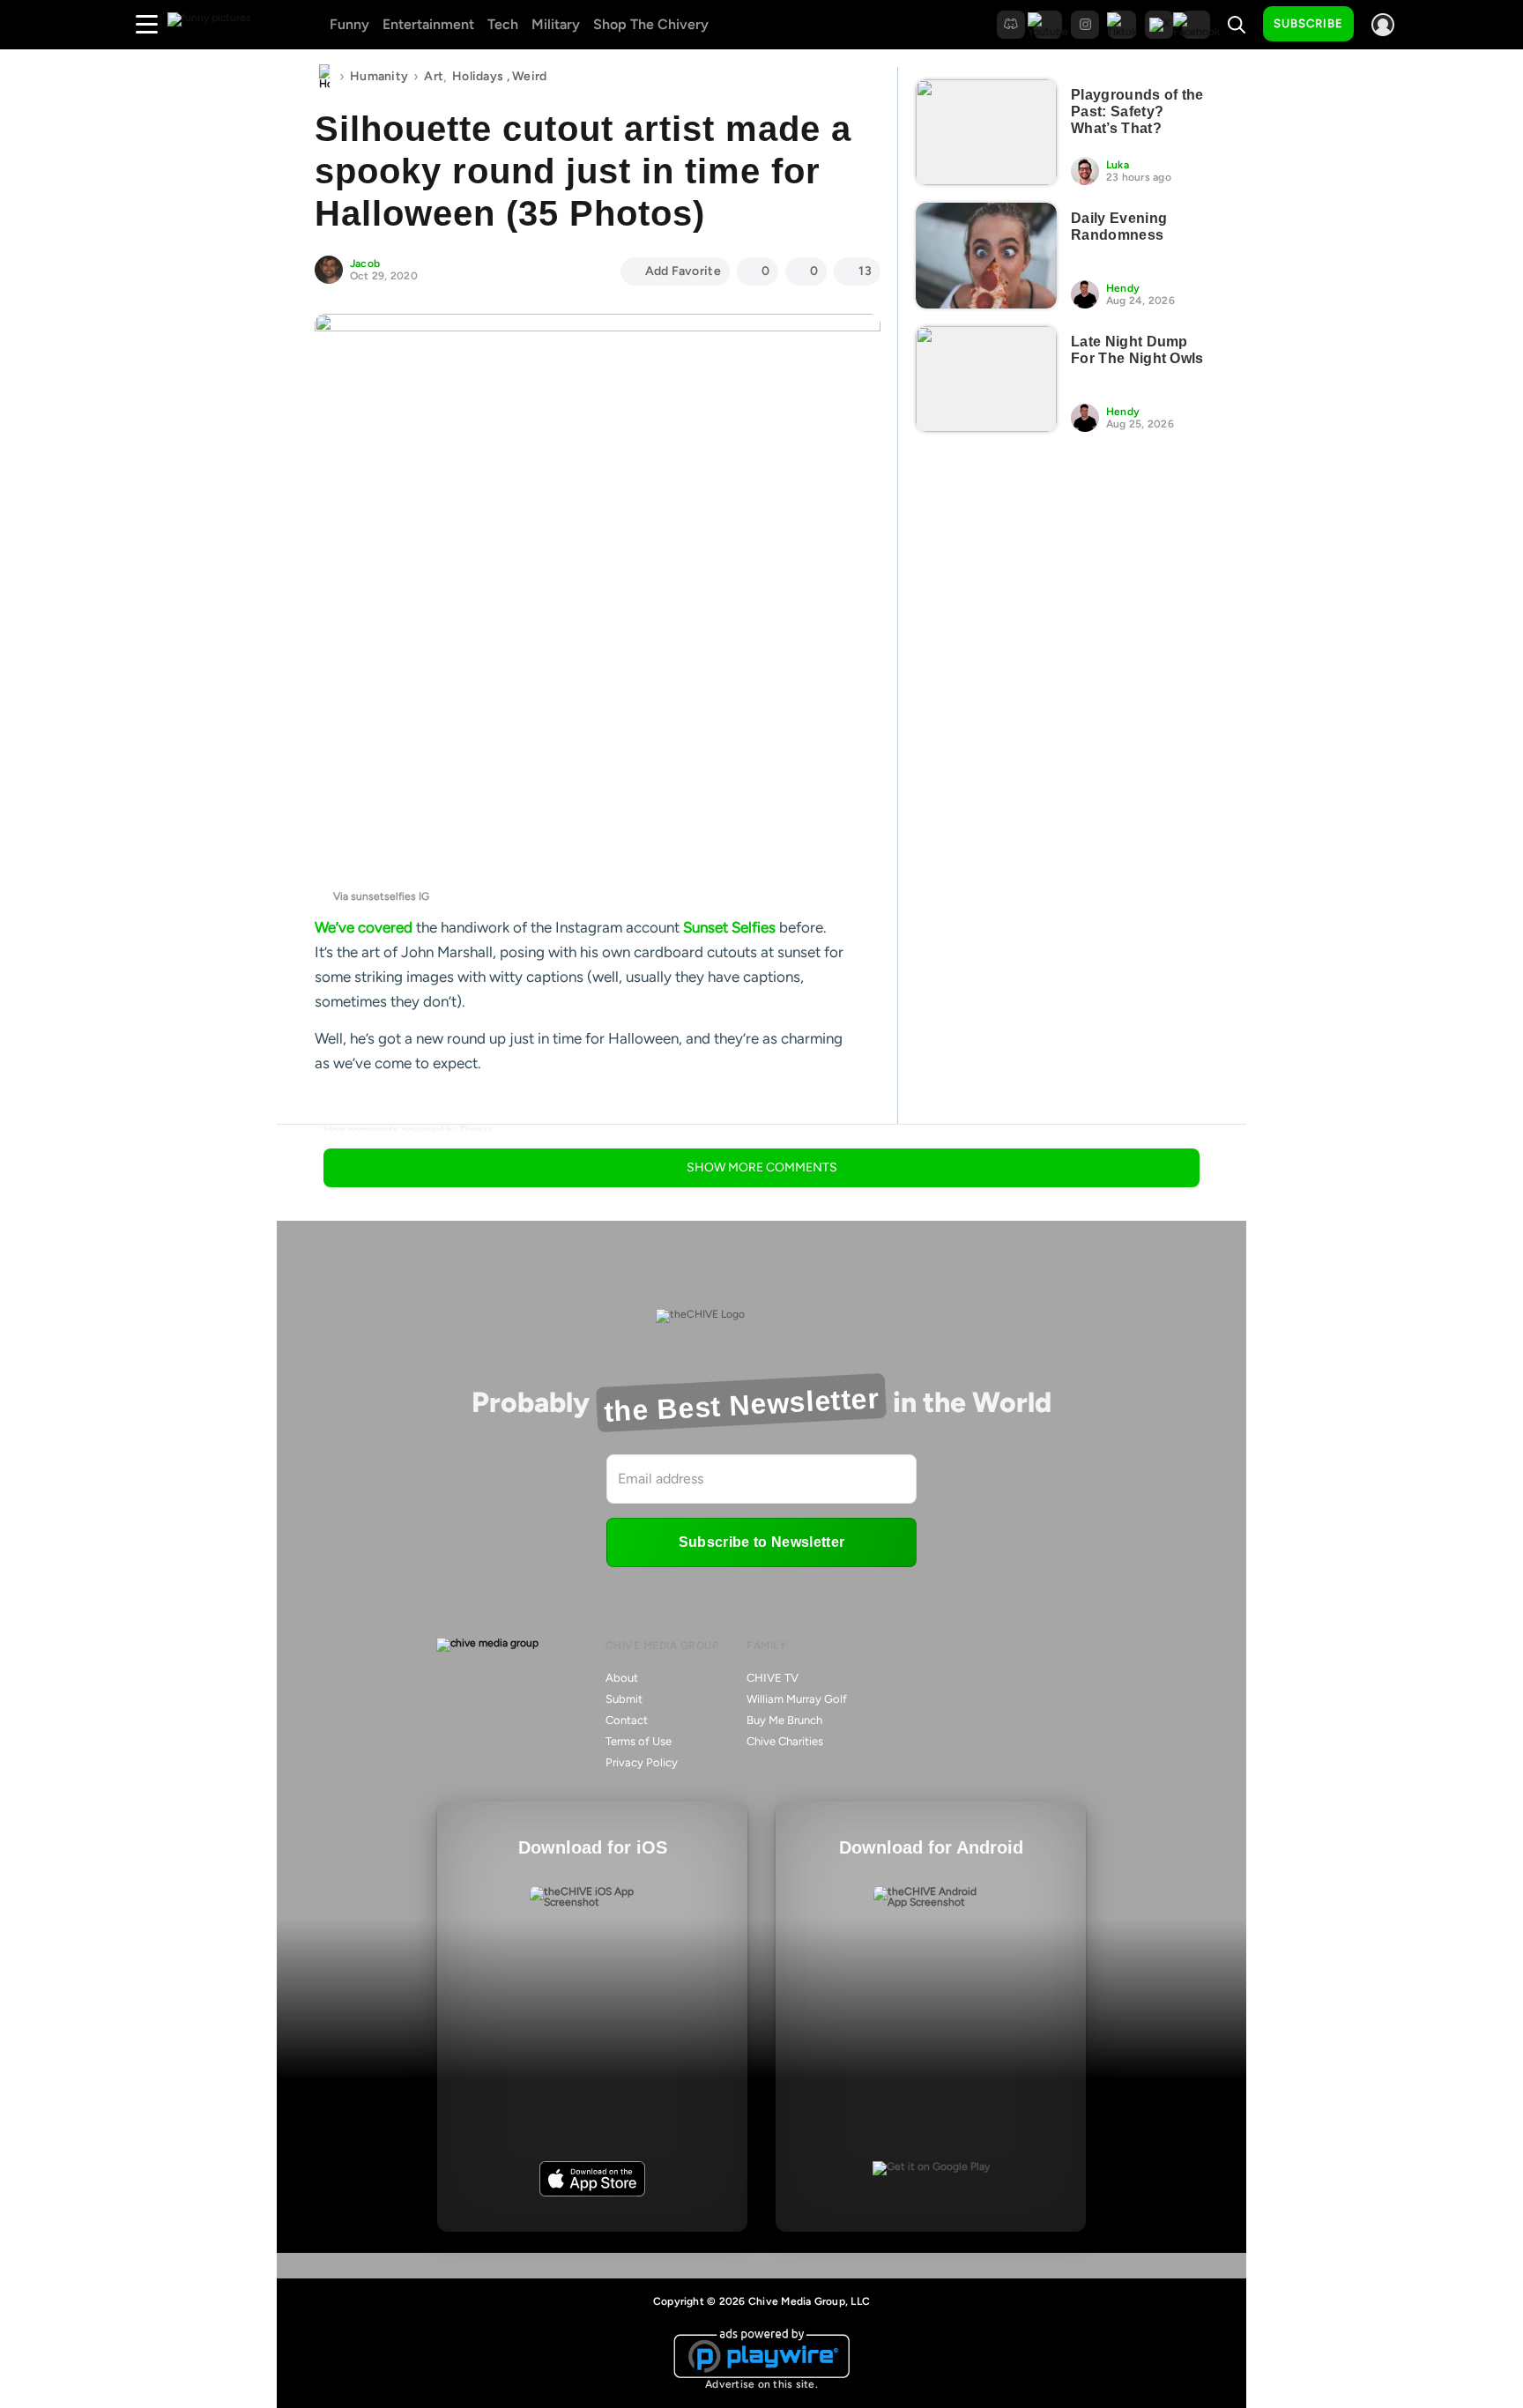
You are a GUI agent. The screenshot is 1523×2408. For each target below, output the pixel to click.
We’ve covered (364, 927)
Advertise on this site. (761, 2384)
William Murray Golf (797, 1699)
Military (556, 24)
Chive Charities (785, 1741)
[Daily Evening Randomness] (986, 256)
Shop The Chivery (651, 24)
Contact (627, 1720)
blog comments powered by (408, 1130)
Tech (503, 24)
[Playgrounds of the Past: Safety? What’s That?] (986, 132)
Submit (624, 1699)
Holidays (478, 76)
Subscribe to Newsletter (761, 1542)
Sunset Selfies (729, 927)
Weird (529, 76)
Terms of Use (639, 1741)
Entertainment (428, 24)
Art (434, 76)
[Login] (1383, 25)
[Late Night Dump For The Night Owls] (986, 379)
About (622, 1678)
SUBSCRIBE (1308, 23)
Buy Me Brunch (784, 1720)
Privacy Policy (642, 1762)
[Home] (324, 77)
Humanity (379, 76)
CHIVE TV (773, 1678)
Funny (349, 24)
